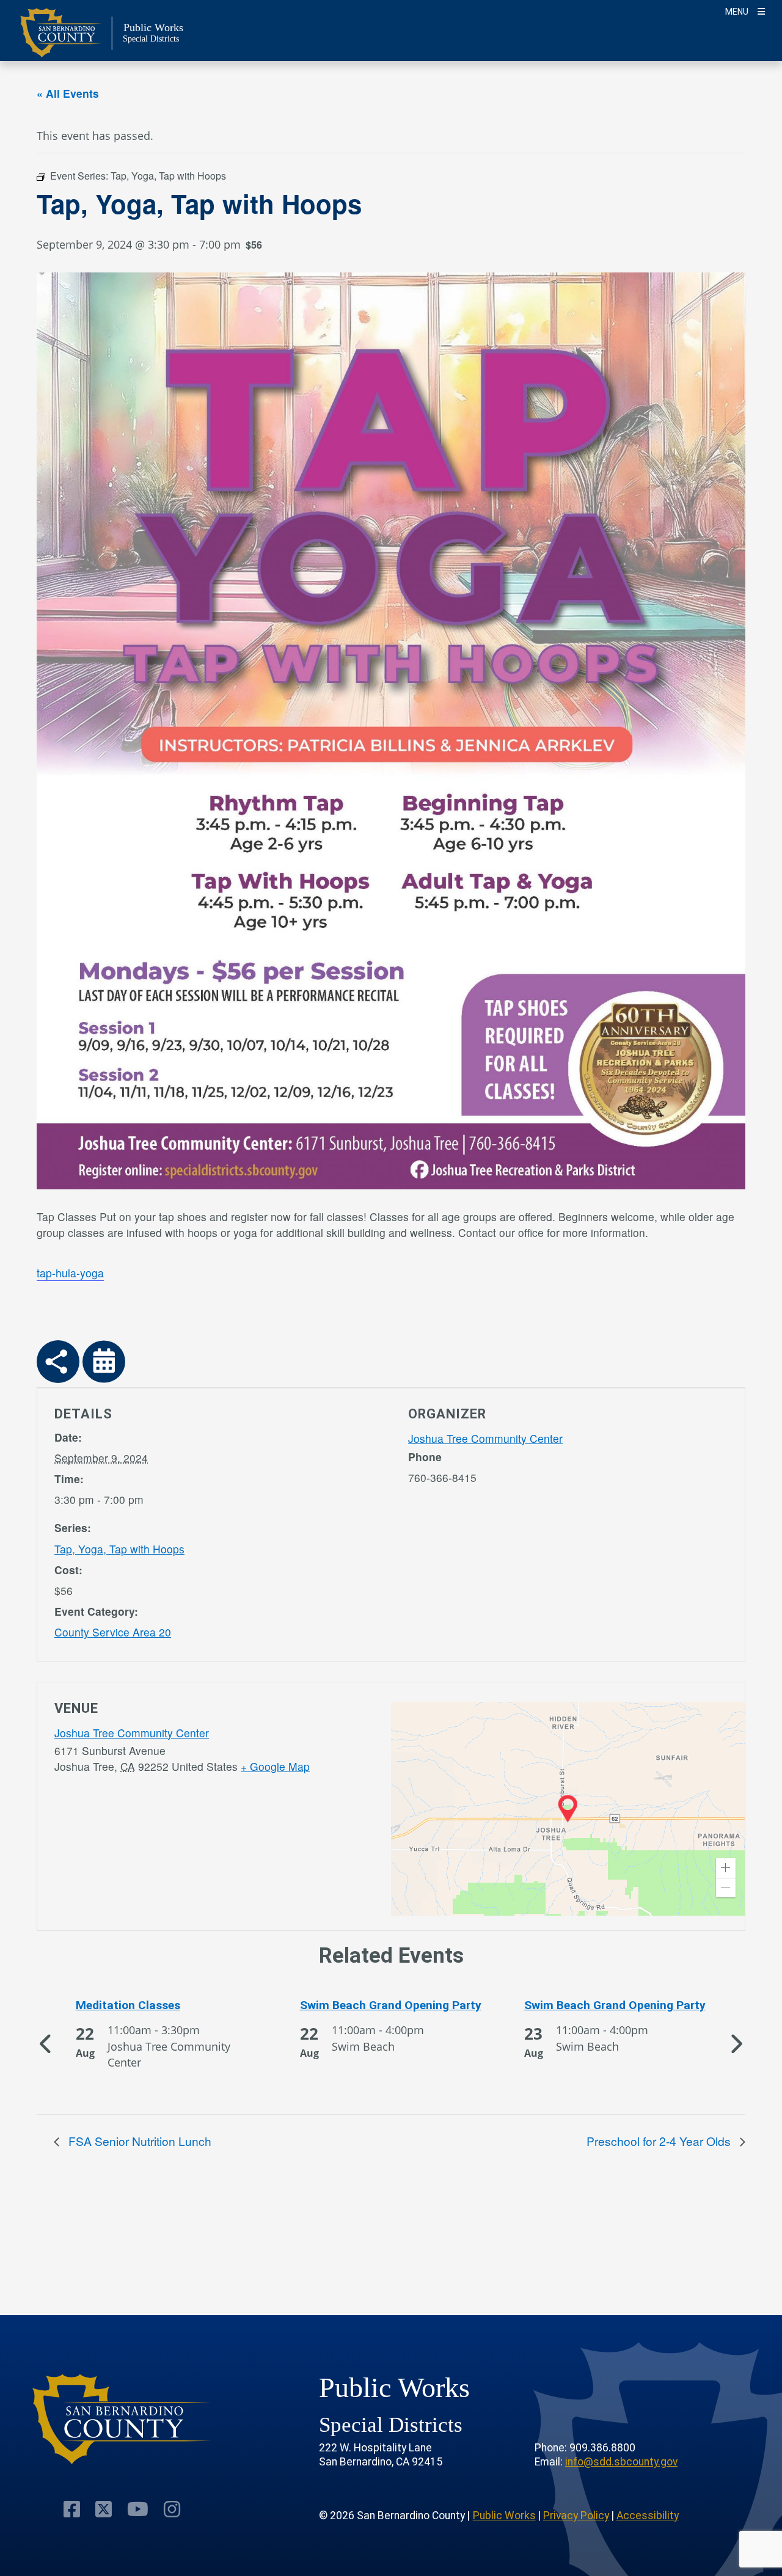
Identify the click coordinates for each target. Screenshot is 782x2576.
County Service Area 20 (113, 1632)
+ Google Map (275, 1766)
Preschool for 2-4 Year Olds (660, 2141)
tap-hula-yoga (70, 1273)
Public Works (504, 2516)
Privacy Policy (576, 2516)
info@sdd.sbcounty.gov (621, 2462)
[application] (568, 1809)
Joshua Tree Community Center (485, 1438)
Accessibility (648, 2516)
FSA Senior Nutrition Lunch (138, 2141)
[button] (726, 1868)
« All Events (68, 93)
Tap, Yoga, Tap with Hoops (119, 1549)
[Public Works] (122, 2419)
